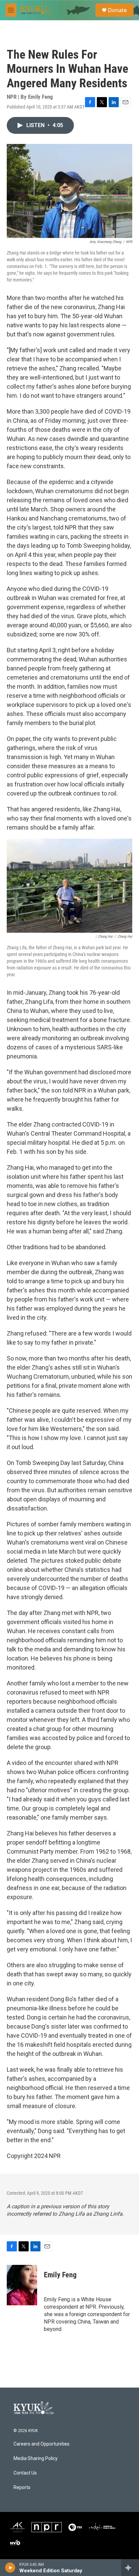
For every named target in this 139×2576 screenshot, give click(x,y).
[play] (10, 2568)
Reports (22, 2488)
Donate (117, 10)
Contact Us (25, 2473)
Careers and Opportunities (41, 2444)
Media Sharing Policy (36, 2459)
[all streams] (130, 2568)
